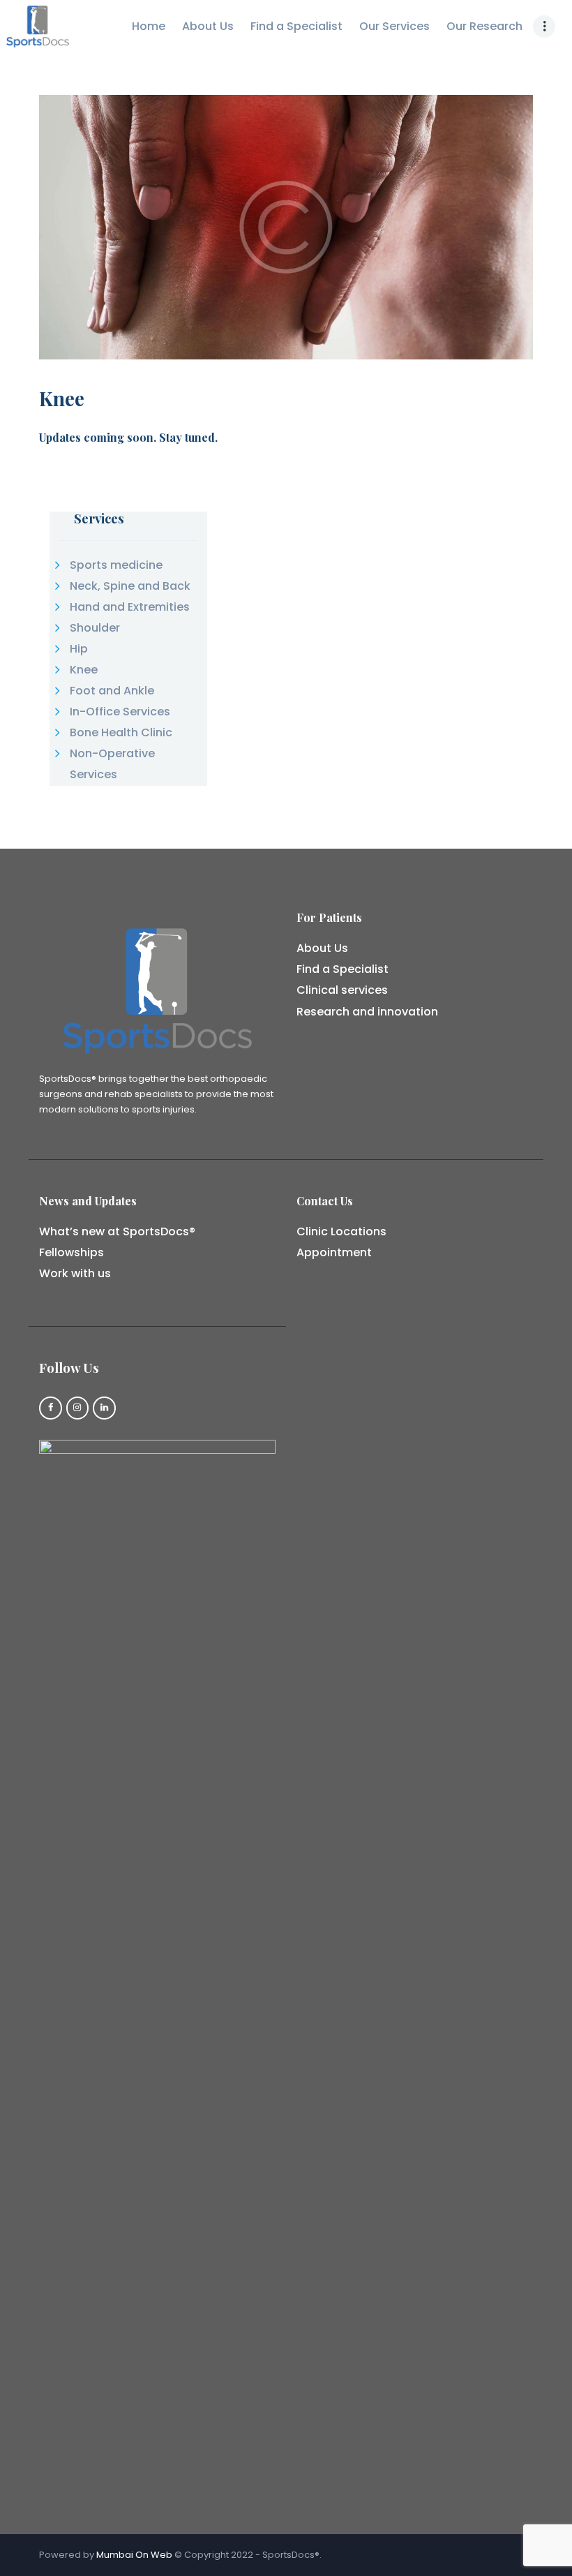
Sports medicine (116, 565)
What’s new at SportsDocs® (117, 1231)
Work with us (75, 1273)
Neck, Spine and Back (130, 586)
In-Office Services (120, 712)
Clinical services (342, 990)
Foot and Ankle (112, 691)
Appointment (334, 1252)
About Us (322, 948)
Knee (84, 670)
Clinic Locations (341, 1231)
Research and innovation (367, 1012)
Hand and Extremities (130, 607)
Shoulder (95, 628)
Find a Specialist (343, 969)
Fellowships (71, 1252)
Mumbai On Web (134, 2555)
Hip (79, 649)
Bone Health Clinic (121, 732)
